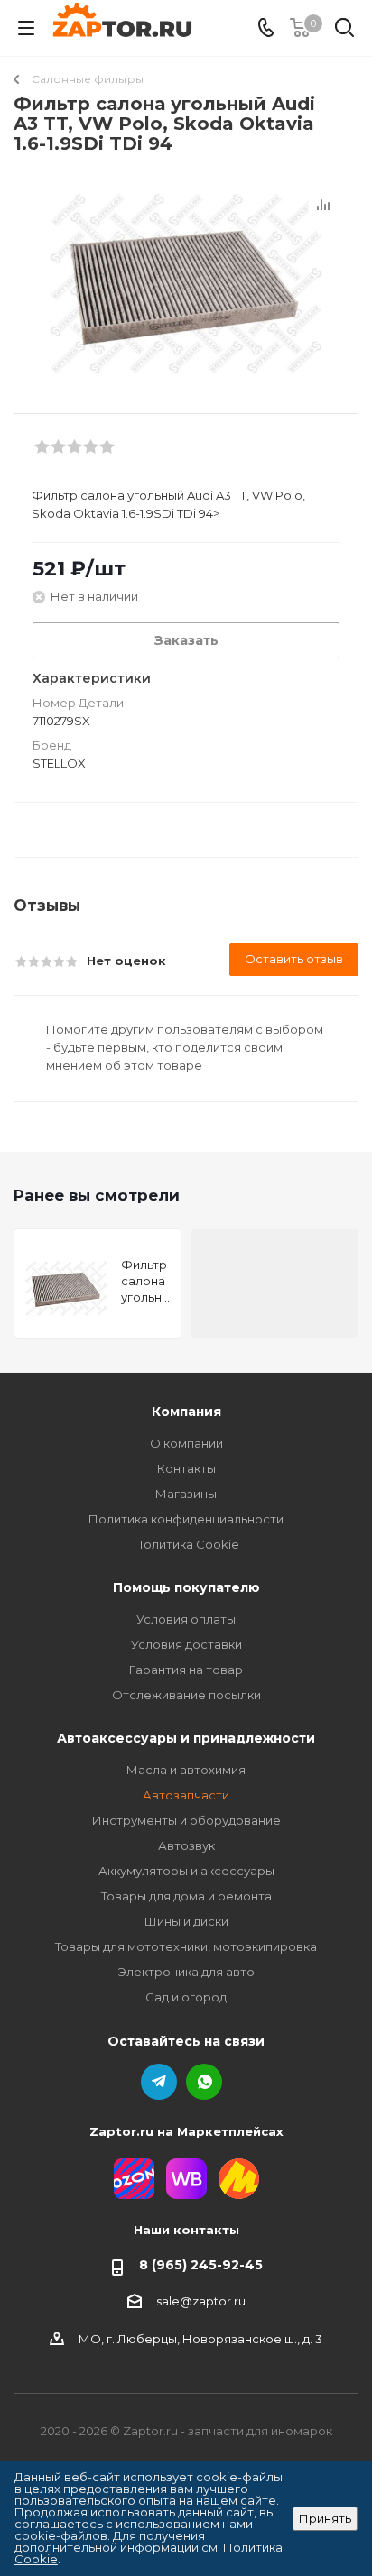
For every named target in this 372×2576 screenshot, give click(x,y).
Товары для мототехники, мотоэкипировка (186, 1946)
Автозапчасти (186, 1795)
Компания (186, 1412)
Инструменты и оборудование (186, 1820)
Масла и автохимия (186, 1770)
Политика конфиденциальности (186, 1519)
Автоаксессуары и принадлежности (186, 1738)
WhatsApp (204, 2082)
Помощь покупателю (186, 1587)
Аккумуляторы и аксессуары (186, 1871)
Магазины (186, 1494)
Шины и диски (186, 1921)
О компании (186, 1443)
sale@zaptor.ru (201, 2301)
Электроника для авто (186, 1972)
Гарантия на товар (186, 1670)
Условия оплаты (186, 1619)
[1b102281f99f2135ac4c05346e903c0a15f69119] (186, 284)
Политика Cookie (186, 1544)
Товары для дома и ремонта (186, 1896)
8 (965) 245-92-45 (201, 2265)
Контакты (186, 1468)
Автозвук (186, 1845)
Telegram (159, 2082)
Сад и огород (186, 1997)
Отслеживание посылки (186, 1695)
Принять (325, 2518)
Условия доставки (186, 1644)
